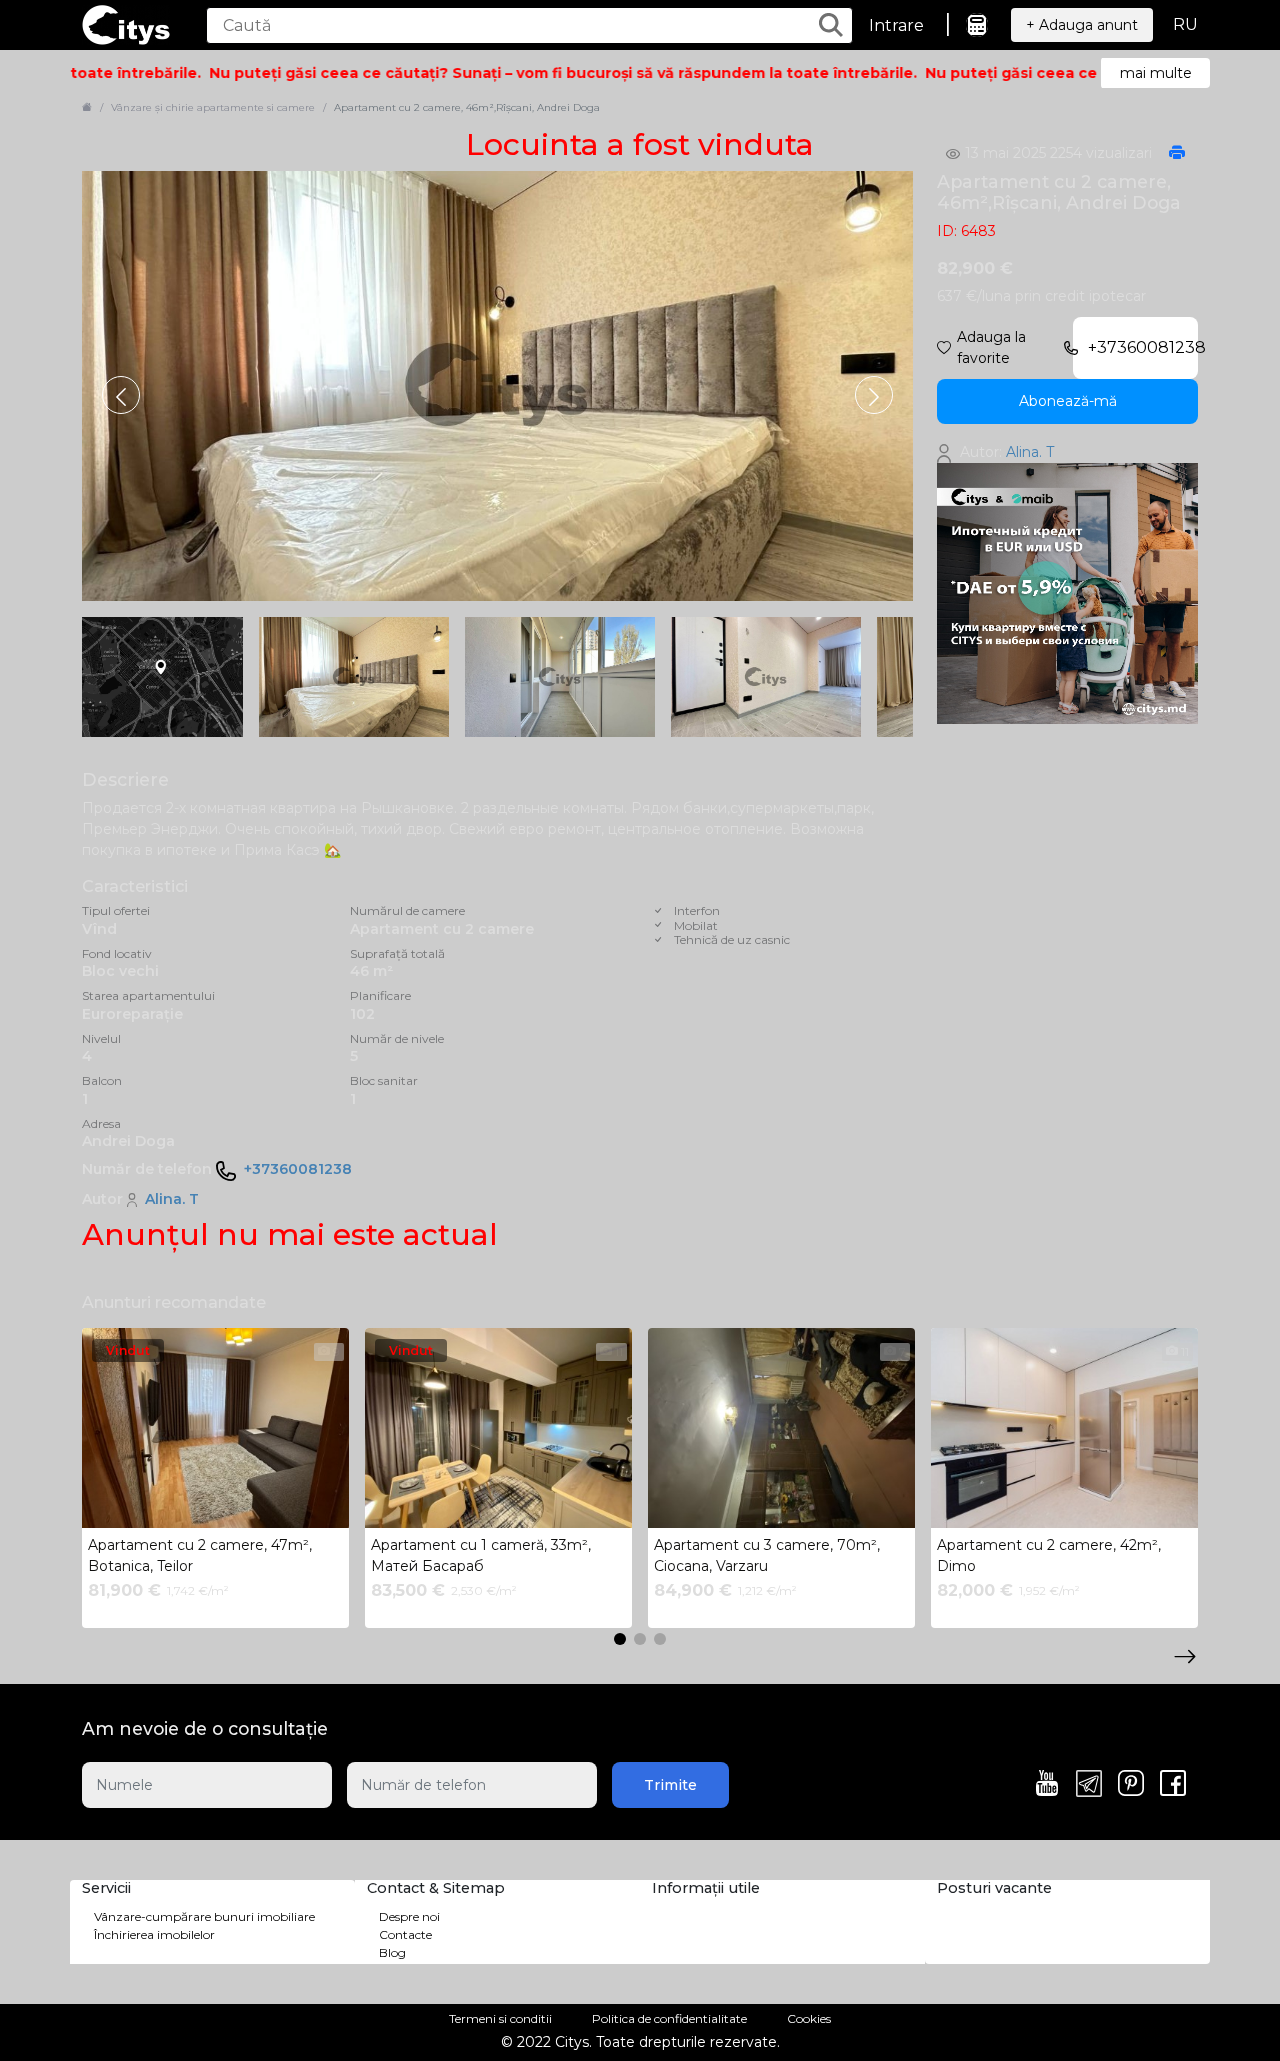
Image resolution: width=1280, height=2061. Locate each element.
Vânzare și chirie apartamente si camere (213, 107)
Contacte (405, 1934)
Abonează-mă (1068, 401)
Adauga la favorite (991, 347)
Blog (392, 1952)
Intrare (896, 25)
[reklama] (1067, 592)
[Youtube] (1047, 1785)
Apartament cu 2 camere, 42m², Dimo (1049, 1555)
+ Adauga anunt (1082, 25)
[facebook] (1173, 1785)
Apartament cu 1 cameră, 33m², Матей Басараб (481, 1555)
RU (1185, 24)
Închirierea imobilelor (154, 1934)
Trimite (670, 1785)
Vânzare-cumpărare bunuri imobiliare (204, 1916)
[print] (1177, 154)
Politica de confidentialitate (669, 2018)
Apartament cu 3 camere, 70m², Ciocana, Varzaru (767, 1555)
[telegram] (1089, 1785)
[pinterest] (1131, 1785)
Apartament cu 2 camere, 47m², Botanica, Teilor (200, 1555)
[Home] (87, 107)
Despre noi (409, 1916)
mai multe (1156, 73)
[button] (874, 395)
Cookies (809, 2018)
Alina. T (172, 1199)
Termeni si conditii (500, 2018)
